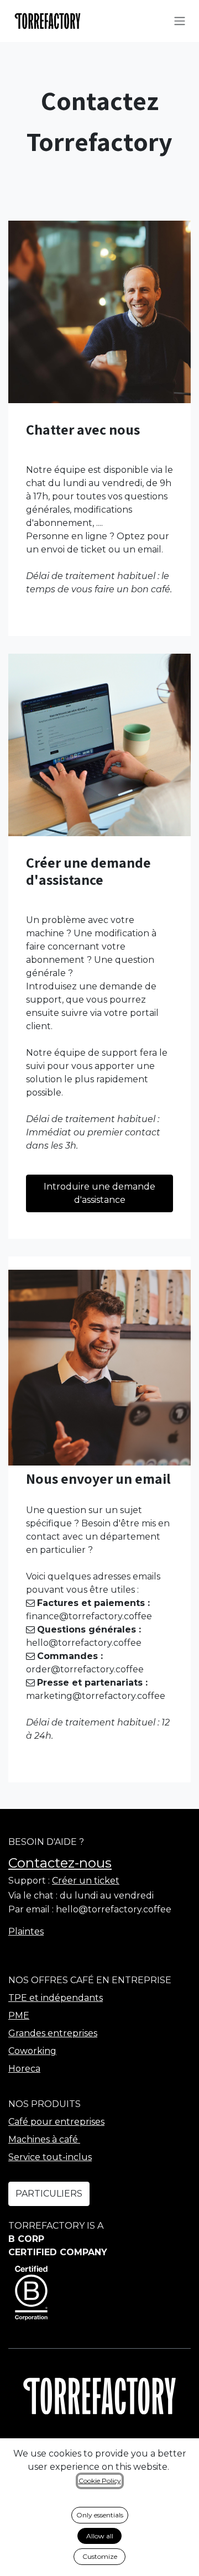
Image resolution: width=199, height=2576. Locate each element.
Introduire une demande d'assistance (99, 1193)
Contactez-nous (60, 1863)
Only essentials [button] (100, 2515)
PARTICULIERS (49, 2194)
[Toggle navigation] (180, 21)
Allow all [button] (100, 2536)
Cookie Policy (100, 2481)
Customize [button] (100, 2556)
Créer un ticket (86, 1881)
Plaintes (26, 1931)
